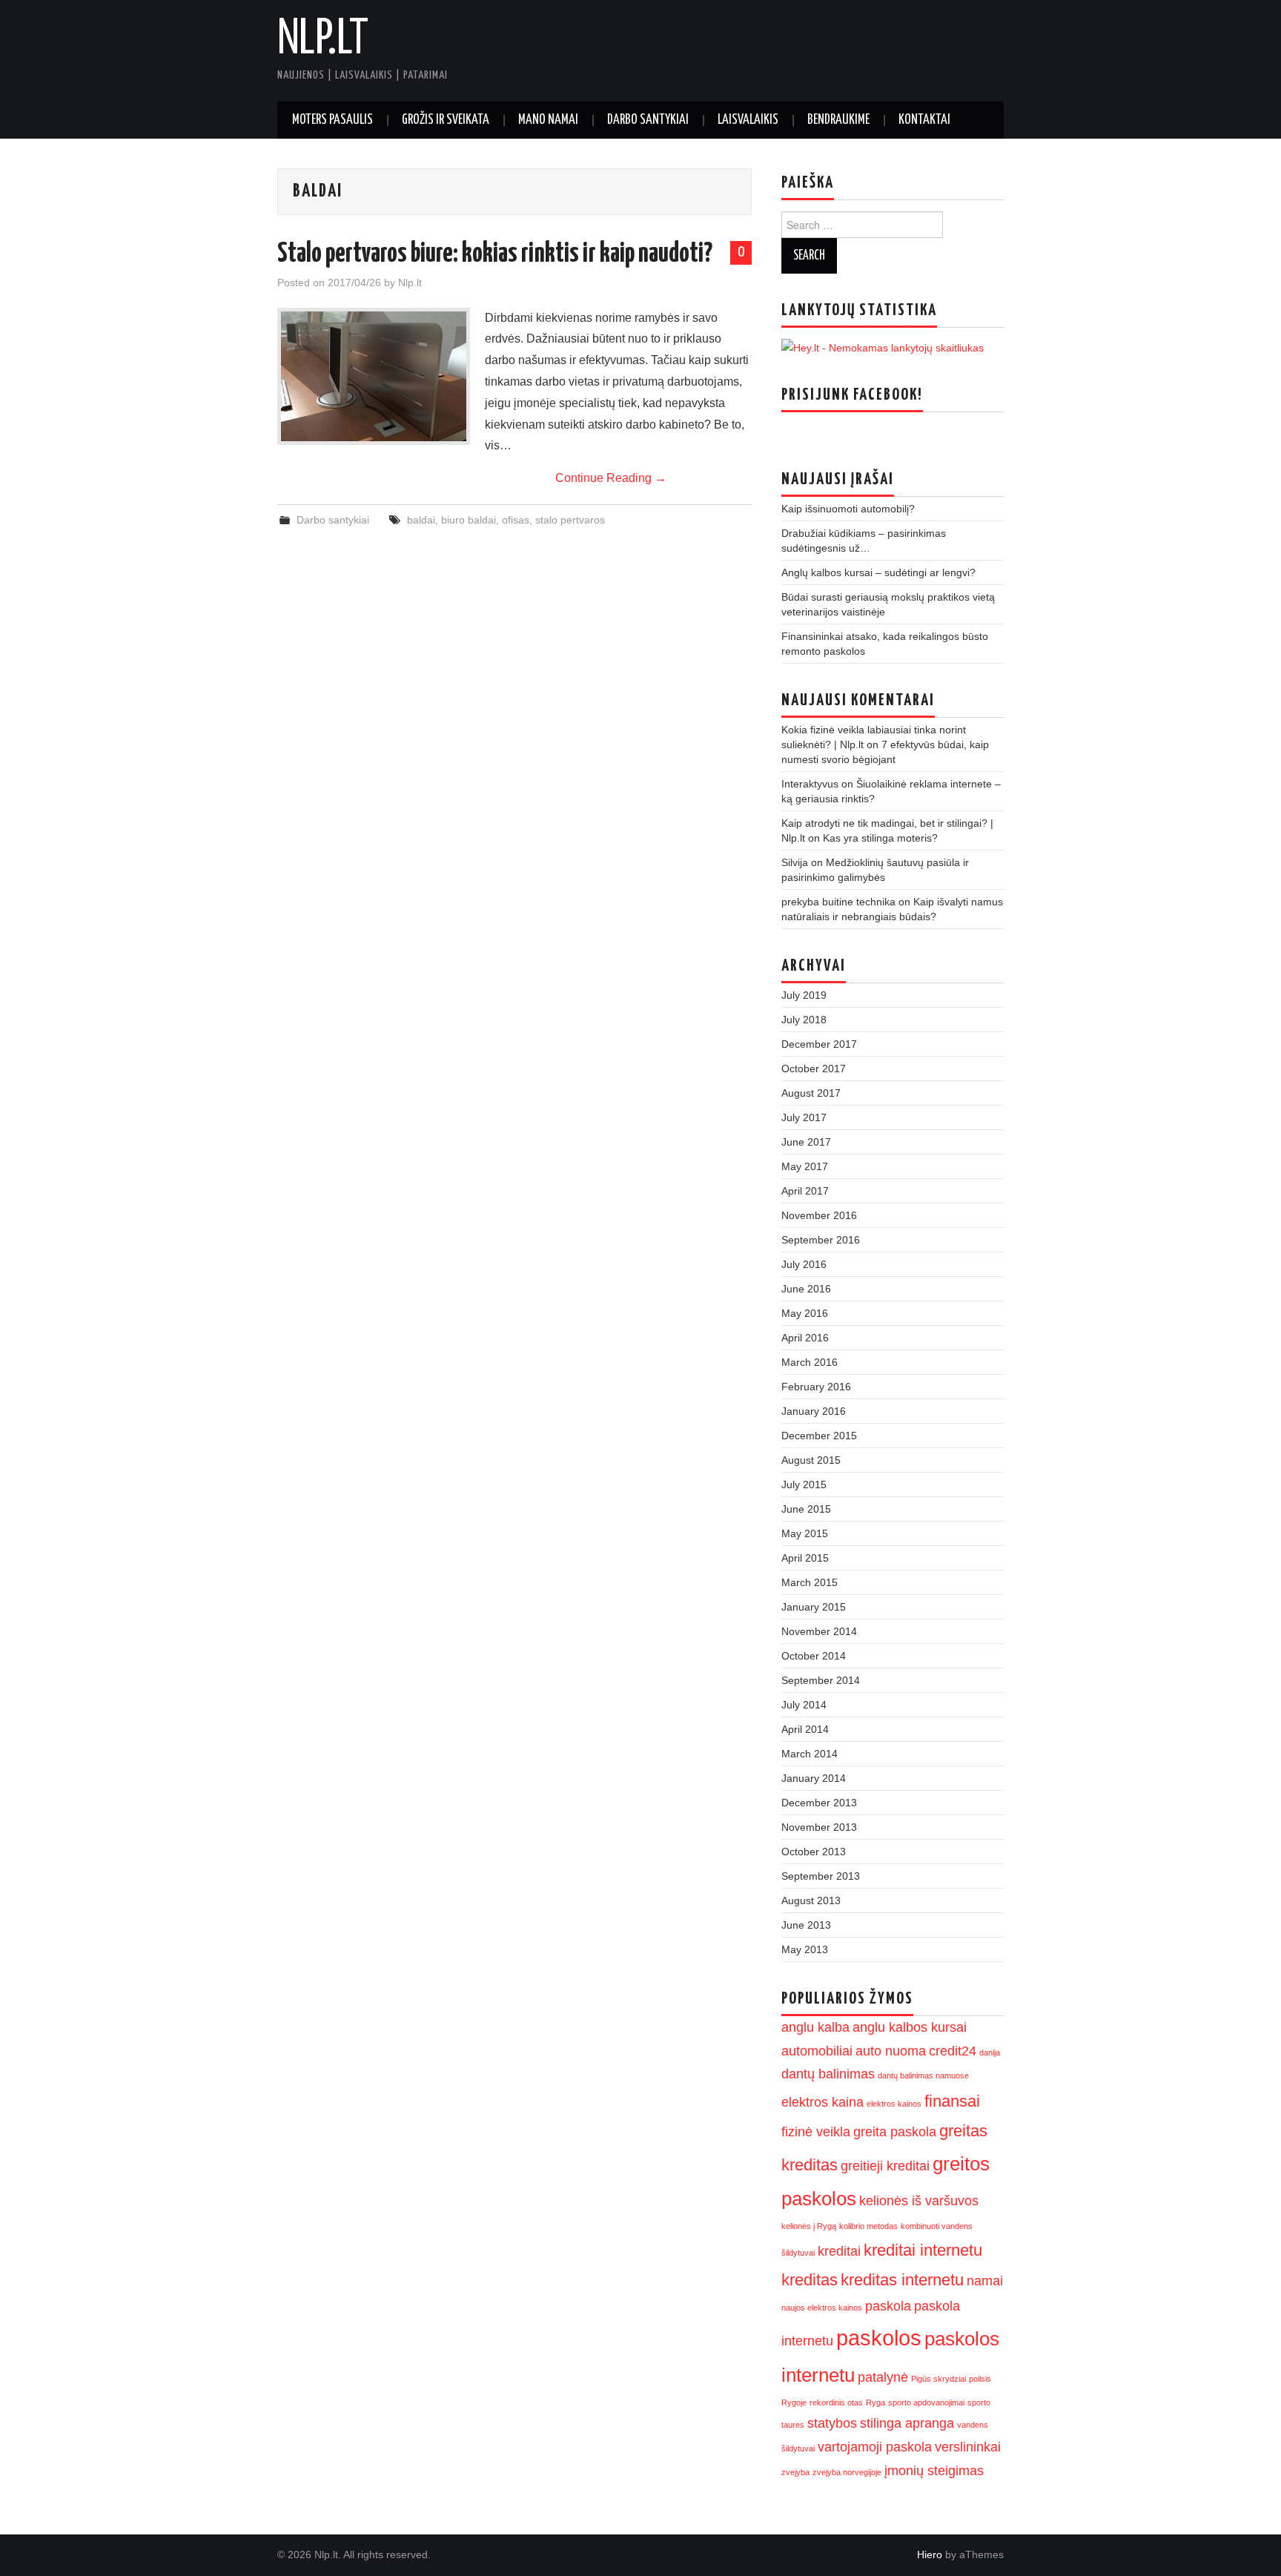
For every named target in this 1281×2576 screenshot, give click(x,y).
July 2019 (804, 995)
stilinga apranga (907, 2423)
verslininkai (968, 2447)
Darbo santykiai (648, 120)
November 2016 (819, 1215)
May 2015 (805, 1533)
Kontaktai (924, 120)
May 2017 (805, 1166)
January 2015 (814, 1607)
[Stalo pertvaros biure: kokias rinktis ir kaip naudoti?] (374, 376)
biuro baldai (469, 520)
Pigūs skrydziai (939, 2379)
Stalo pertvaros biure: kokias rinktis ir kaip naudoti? (495, 254)
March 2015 (810, 1582)
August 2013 (811, 1900)
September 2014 (821, 1680)
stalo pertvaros (570, 520)
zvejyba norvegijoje (847, 2472)
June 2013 (806, 1925)
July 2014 (804, 1705)
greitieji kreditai (885, 2166)
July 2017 (804, 1117)
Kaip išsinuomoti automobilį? (848, 509)
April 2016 (805, 1338)
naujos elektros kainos (822, 2308)
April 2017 (805, 1191)
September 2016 (821, 1240)
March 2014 (810, 1754)
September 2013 (821, 1876)
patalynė (883, 2377)
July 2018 (804, 1020)
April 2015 (805, 1558)
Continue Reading (611, 478)
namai (985, 2281)
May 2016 (805, 1313)
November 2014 (819, 1631)
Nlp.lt (323, 40)
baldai (421, 520)
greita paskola (895, 2132)
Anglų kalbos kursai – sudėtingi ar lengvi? (878, 572)
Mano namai (548, 120)
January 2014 (814, 1778)
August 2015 (811, 1460)
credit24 (953, 2051)
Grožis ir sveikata (446, 120)
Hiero (930, 2554)
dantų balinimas (828, 2074)
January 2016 (814, 1411)
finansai (952, 2101)
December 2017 (819, 1044)
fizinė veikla (816, 2132)
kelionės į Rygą (809, 2226)
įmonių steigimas (934, 2471)
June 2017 (806, 1142)
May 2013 (805, 1949)
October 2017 (814, 1069)
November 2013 (819, 1827)
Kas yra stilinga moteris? (880, 838)
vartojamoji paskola (875, 2447)
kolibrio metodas (868, 2226)
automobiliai (817, 2051)
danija (990, 2052)
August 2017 (811, 1093)
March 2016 (810, 1362)
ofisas (516, 520)
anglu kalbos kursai (910, 2027)
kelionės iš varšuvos (919, 2201)
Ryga (875, 2402)
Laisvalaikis (748, 120)
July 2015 (804, 1484)
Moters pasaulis (332, 120)
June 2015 (806, 1509)
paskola (888, 2306)
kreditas (810, 2280)
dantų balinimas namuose (923, 2075)
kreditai (839, 2251)
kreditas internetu (902, 2280)
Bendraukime (838, 120)
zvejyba (795, 2472)
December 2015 (819, 1436)
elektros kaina (822, 2102)
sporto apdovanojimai (926, 2402)
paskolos (879, 2338)
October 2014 (814, 1656)
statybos (832, 2423)
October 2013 (814, 1852)
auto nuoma (891, 2051)
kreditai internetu (923, 2250)
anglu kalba (815, 2027)
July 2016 (804, 1264)
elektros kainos (894, 2104)
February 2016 (816, 1387)
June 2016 (806, 1289)
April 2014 (805, 1729)
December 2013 (819, 1803)
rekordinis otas (836, 2402)
